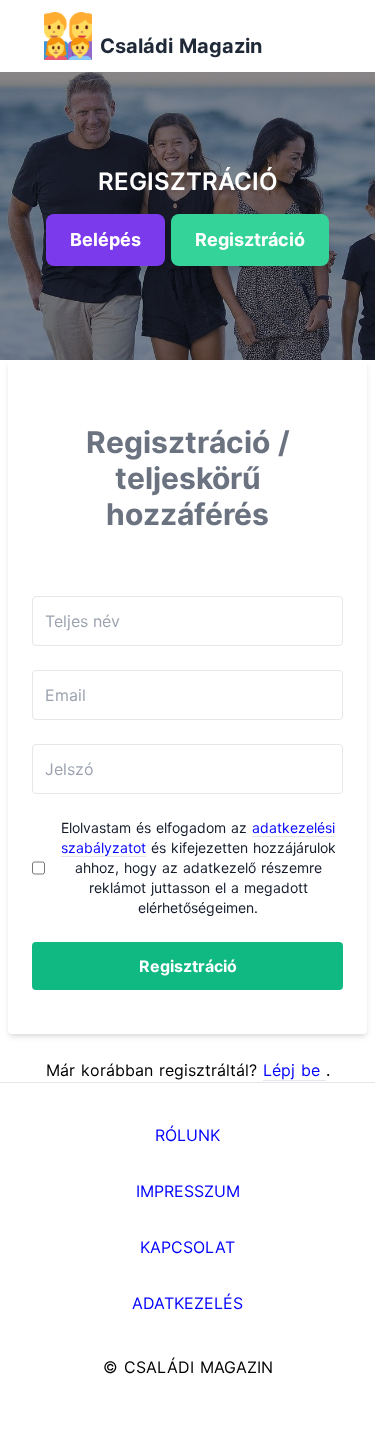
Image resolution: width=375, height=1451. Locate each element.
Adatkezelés (187, 1303)
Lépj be (294, 1070)
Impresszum (188, 1191)
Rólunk (187, 1135)
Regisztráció (188, 966)
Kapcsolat (187, 1247)
